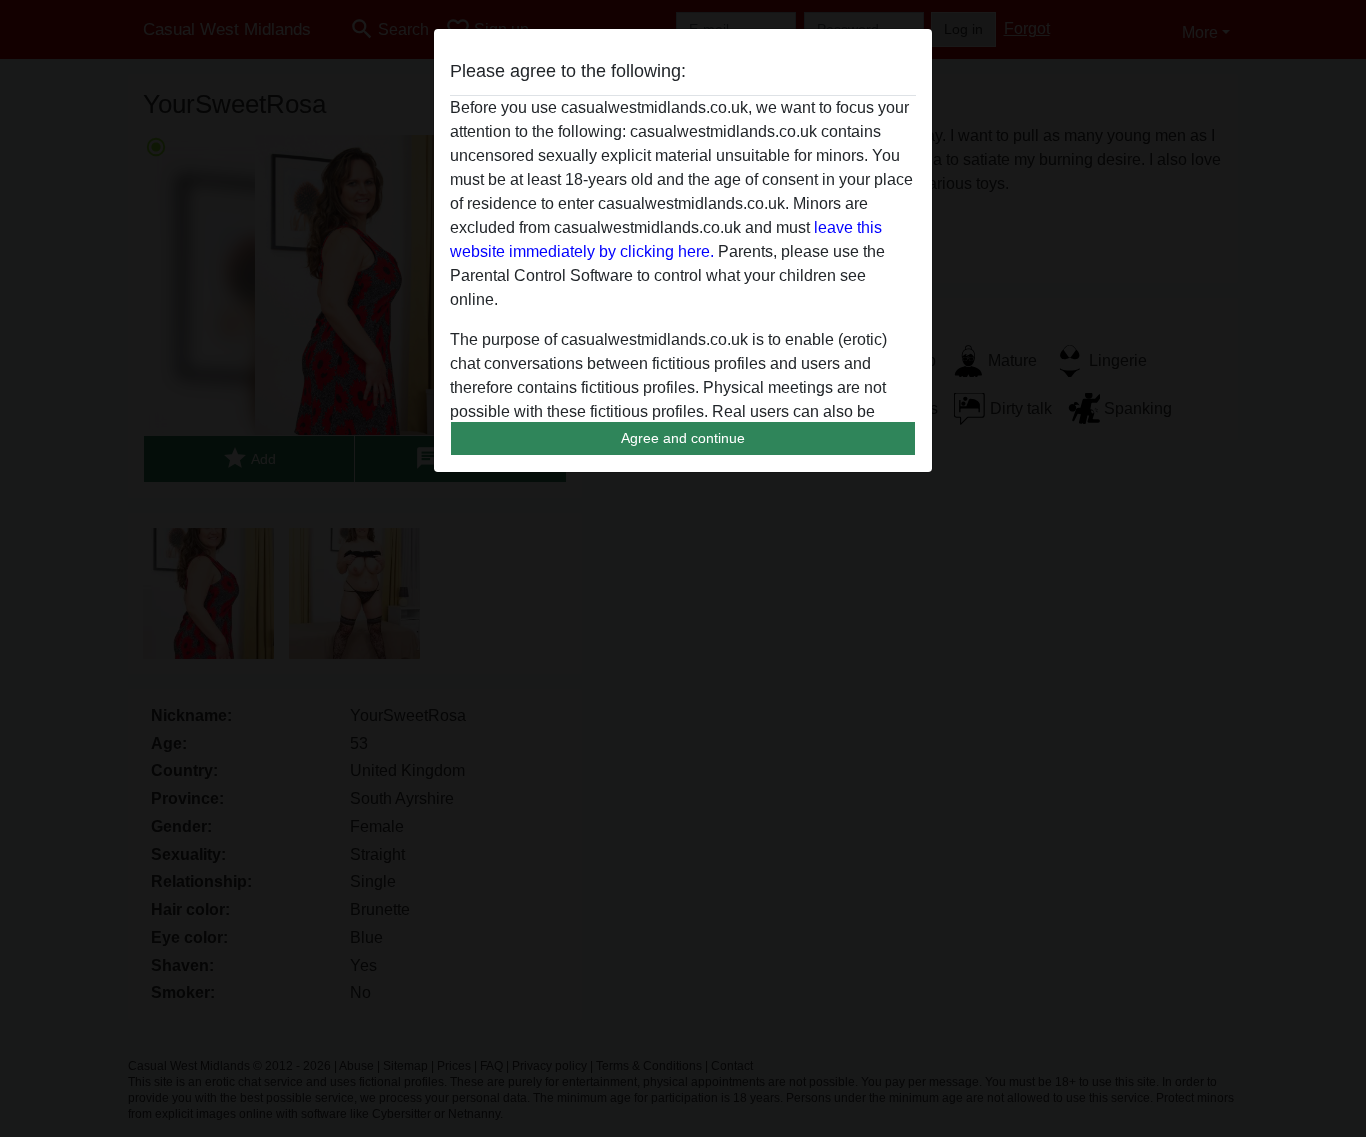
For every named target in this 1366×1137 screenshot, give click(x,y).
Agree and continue (683, 438)
